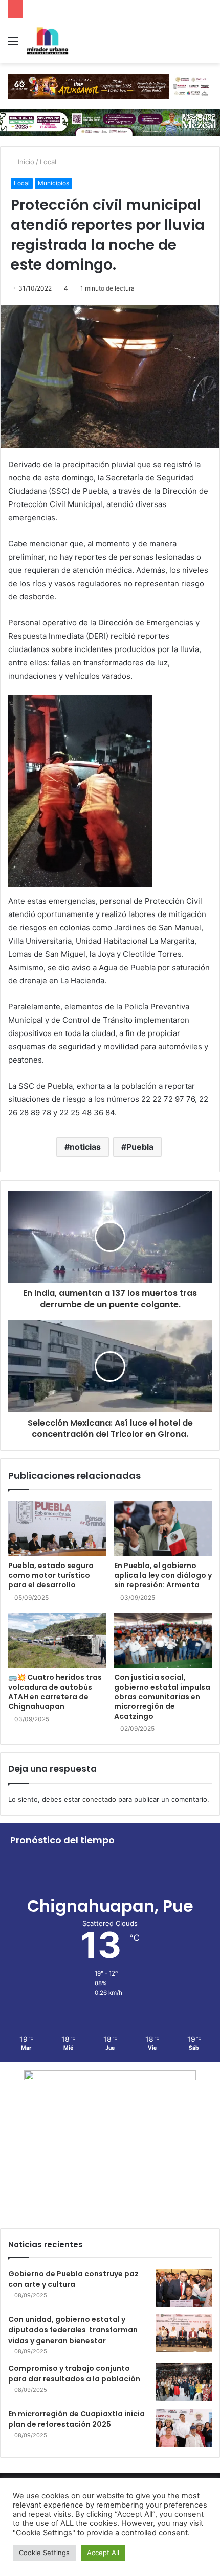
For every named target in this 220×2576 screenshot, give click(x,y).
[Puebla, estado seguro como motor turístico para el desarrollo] (57, 1528)
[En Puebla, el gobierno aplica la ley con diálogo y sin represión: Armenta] (163, 1528)
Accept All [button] (103, 2553)
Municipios (53, 183)
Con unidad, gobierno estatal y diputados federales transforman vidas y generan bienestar (73, 2330)
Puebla (140, 1147)
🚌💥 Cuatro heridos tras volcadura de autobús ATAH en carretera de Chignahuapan (55, 1692)
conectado (99, 1799)
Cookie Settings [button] (44, 2553)
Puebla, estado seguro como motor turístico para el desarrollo (51, 1575)
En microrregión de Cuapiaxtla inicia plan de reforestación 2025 (76, 2419)
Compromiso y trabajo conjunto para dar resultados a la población (74, 2374)
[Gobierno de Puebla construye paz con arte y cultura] (184, 2288)
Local (48, 162)
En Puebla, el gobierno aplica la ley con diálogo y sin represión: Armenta (163, 1575)
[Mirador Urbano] (48, 41)
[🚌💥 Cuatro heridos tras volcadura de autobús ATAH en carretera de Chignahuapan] (57, 1641)
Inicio (25, 162)
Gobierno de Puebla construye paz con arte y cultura (73, 2279)
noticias (85, 1147)
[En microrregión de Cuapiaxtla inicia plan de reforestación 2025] (184, 2428)
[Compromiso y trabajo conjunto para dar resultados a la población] (184, 2382)
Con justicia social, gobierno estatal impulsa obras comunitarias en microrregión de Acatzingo (162, 1697)
